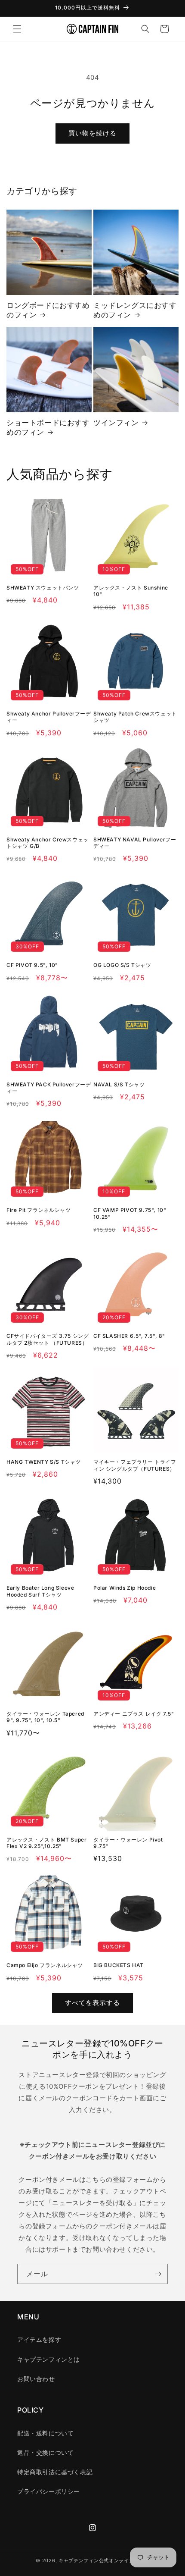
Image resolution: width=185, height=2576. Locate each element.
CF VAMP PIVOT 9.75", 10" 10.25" (130, 1213)
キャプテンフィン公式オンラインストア (104, 2560)
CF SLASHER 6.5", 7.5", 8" (129, 1336)
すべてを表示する (92, 2003)
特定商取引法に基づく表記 (55, 2472)
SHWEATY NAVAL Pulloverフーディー (135, 843)
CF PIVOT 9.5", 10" (32, 965)
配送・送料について (45, 2433)
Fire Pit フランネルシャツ (39, 1210)
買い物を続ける (92, 133)
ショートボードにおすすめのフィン (48, 427)
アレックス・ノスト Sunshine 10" (131, 591)
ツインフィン (116, 423)
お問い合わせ (36, 2379)
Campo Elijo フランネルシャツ (45, 1965)
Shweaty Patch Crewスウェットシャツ (135, 717)
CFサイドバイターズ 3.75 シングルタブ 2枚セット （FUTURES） (48, 1339)
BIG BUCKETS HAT (119, 1965)
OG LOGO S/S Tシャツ (122, 965)
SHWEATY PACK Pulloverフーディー (49, 1088)
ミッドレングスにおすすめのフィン (135, 310)
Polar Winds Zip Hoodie (125, 1588)
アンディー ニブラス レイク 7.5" (134, 1714)
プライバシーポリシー (49, 2491)
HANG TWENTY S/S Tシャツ (44, 1462)
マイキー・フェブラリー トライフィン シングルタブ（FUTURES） (135, 1465)
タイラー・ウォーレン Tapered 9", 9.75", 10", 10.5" (45, 1717)
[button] (17, 29)
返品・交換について (45, 2452)
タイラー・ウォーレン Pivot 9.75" (128, 1843)
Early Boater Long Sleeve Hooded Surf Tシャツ (40, 1591)
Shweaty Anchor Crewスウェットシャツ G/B (48, 843)
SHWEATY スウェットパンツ (43, 588)
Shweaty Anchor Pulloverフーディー (49, 717)
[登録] (158, 2274)
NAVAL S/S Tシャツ (119, 1084)
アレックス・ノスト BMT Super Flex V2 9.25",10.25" (46, 1843)
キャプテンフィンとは (49, 2359)
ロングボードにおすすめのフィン (48, 310)
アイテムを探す (39, 2339)
